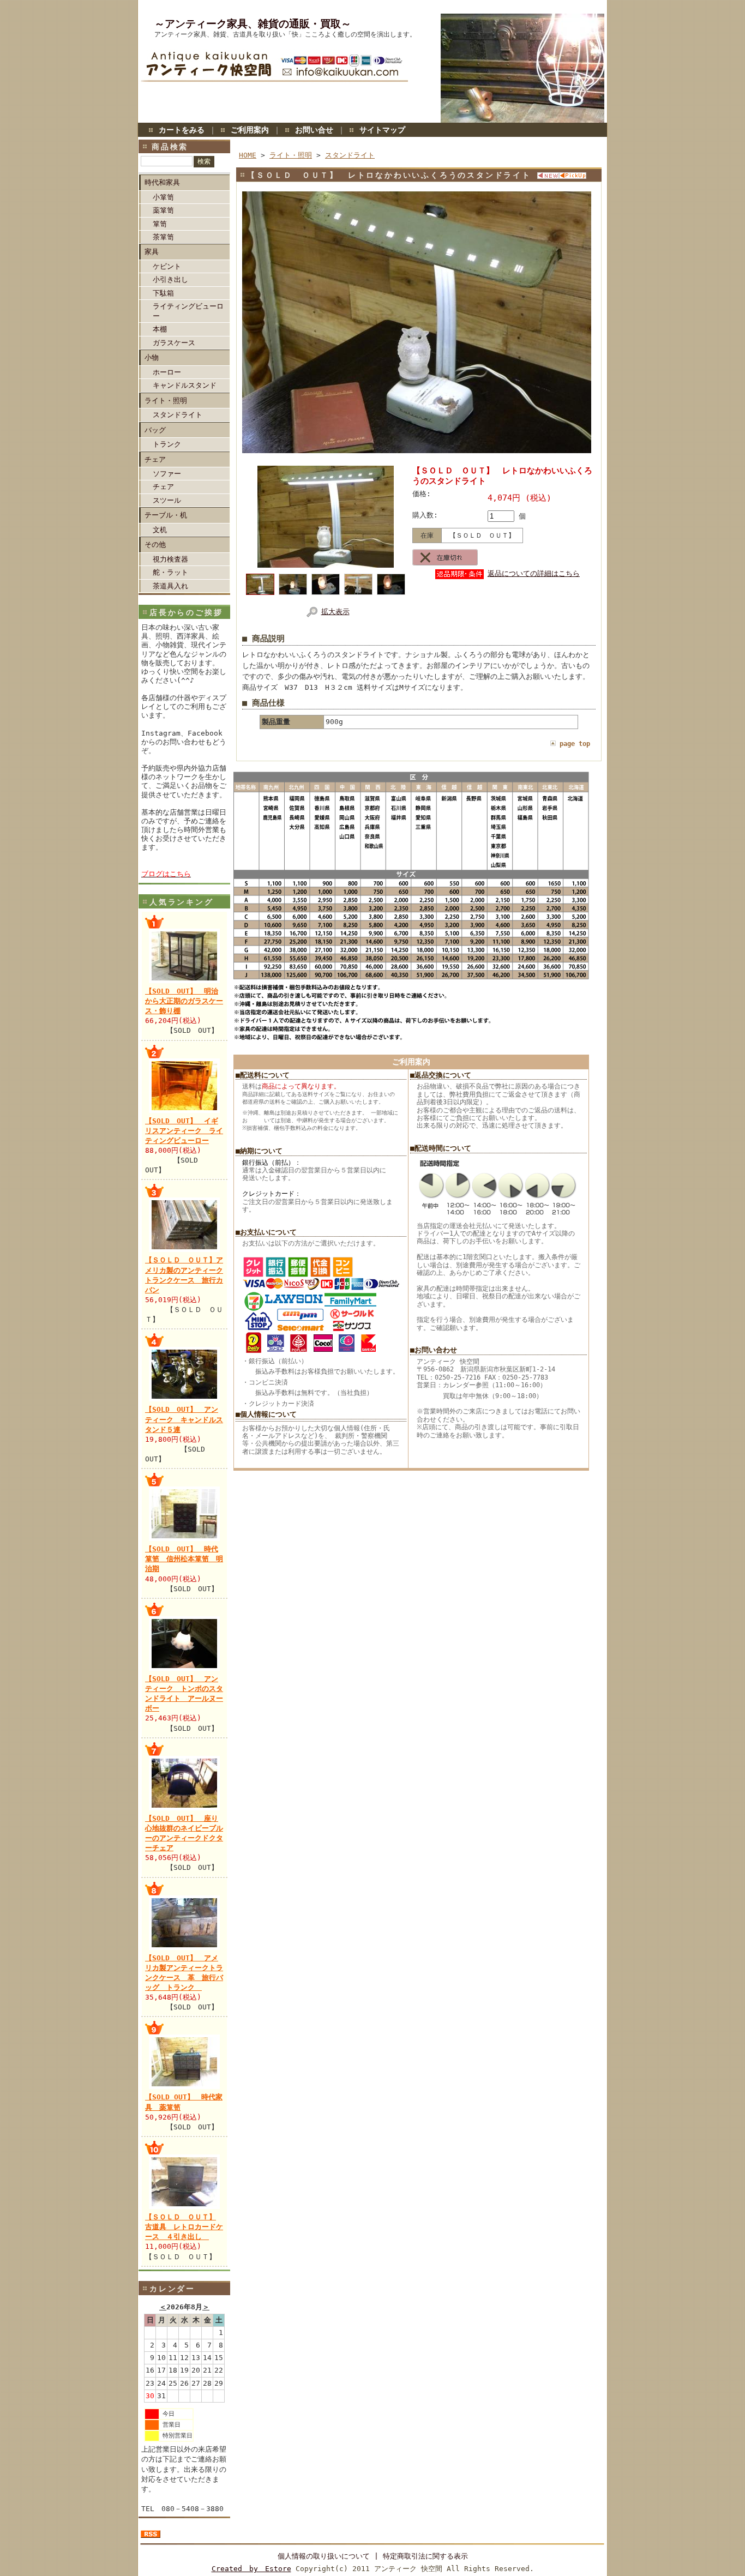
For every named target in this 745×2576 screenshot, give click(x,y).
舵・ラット (170, 572)
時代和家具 (162, 182)
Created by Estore (251, 2569)
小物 (152, 357)
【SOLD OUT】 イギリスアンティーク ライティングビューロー (184, 1131)
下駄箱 (163, 293)
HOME (248, 155)
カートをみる (182, 130)
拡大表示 (335, 612)
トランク (167, 444)
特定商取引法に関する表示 (425, 2556)
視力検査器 (170, 559)
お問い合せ (314, 130)
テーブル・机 (166, 515)
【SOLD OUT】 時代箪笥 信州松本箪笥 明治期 (184, 1559)
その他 (155, 544)
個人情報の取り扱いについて (324, 2556)
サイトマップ (382, 130)
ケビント (167, 266)
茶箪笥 (163, 237)
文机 (160, 530)
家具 (152, 252)
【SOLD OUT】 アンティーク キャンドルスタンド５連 (184, 1419)
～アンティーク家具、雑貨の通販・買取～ (253, 24)
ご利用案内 (250, 130)
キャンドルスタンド (185, 385)
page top (575, 744)
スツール (167, 500)
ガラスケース (174, 343)
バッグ (155, 430)
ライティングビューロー (188, 311)
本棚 (160, 329)
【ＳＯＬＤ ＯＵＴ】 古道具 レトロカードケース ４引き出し (184, 2227)
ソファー (167, 474)
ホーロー (167, 372)
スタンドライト (178, 415)
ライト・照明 (166, 401)
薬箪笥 (163, 210)
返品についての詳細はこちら (534, 573)
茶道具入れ (170, 586)
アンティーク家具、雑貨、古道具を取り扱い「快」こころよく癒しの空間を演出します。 (285, 34)
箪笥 (160, 224)
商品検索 (170, 147)
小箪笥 (163, 197)
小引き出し (170, 279)
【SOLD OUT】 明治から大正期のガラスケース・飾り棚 (184, 1001)
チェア (155, 459)
